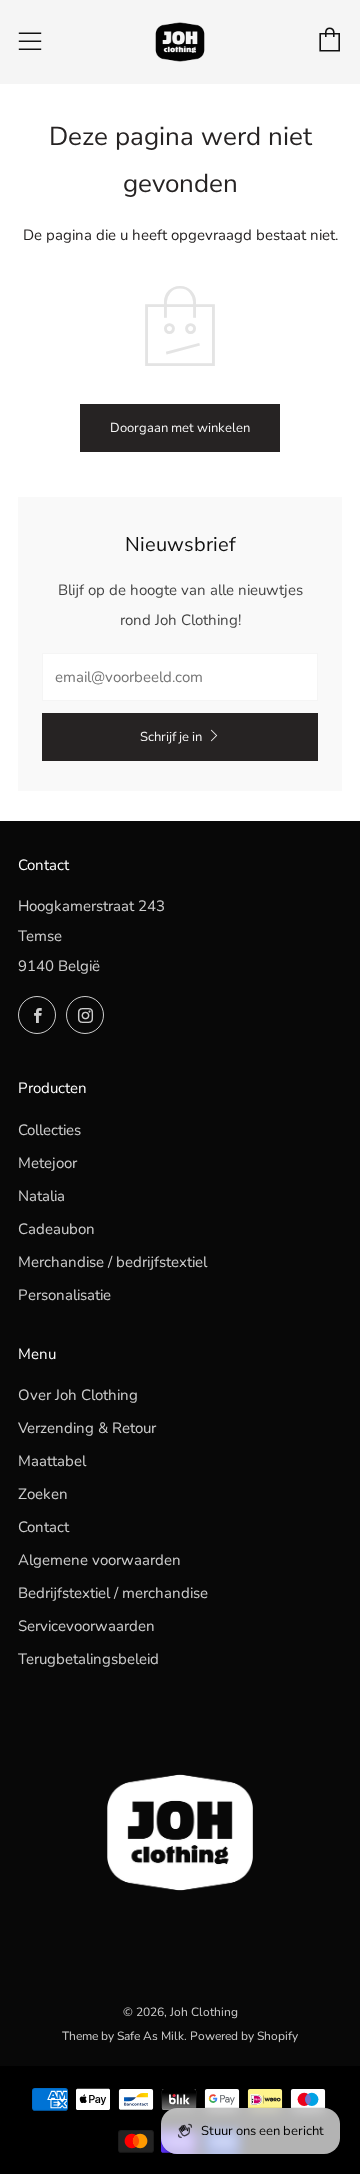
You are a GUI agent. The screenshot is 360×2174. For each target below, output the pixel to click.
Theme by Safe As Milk (123, 2036)
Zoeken (43, 1494)
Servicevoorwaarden (86, 1626)
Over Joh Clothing (78, 1395)
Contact (43, 1527)
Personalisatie (64, 1295)
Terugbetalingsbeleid (88, 1659)
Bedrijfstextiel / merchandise (113, 1593)
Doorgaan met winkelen (180, 428)
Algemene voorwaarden (99, 1560)
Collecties (49, 1130)
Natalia (41, 1196)
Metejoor (47, 1163)
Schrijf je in (171, 737)
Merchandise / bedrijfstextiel (112, 1262)
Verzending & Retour (87, 1428)
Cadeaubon (56, 1229)
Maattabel (52, 1461)
